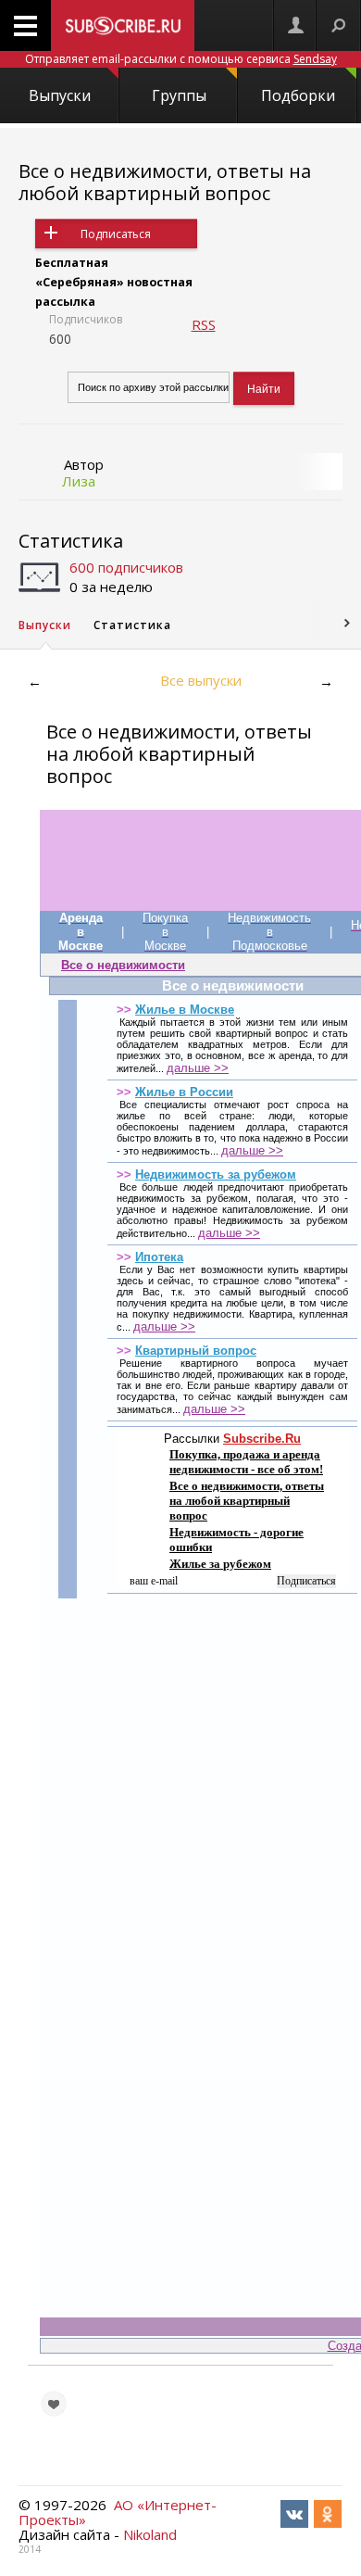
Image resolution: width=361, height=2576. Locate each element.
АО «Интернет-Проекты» (118, 2512)
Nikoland (150, 2534)
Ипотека (159, 1257)
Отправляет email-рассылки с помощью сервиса (181, 59)
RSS (204, 324)
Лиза (79, 481)
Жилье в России (184, 1092)
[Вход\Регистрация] (295, 25)
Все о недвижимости (123, 965)
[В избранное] (54, 2404)
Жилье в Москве (185, 1010)
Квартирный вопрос (196, 1351)
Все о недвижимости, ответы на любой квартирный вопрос (165, 182)
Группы (179, 95)
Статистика (71, 541)
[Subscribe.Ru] (123, 25)
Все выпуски (201, 680)
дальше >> (198, 1068)
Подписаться (116, 234)
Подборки (298, 95)
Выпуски (60, 95)
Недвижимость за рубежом (216, 1174)
